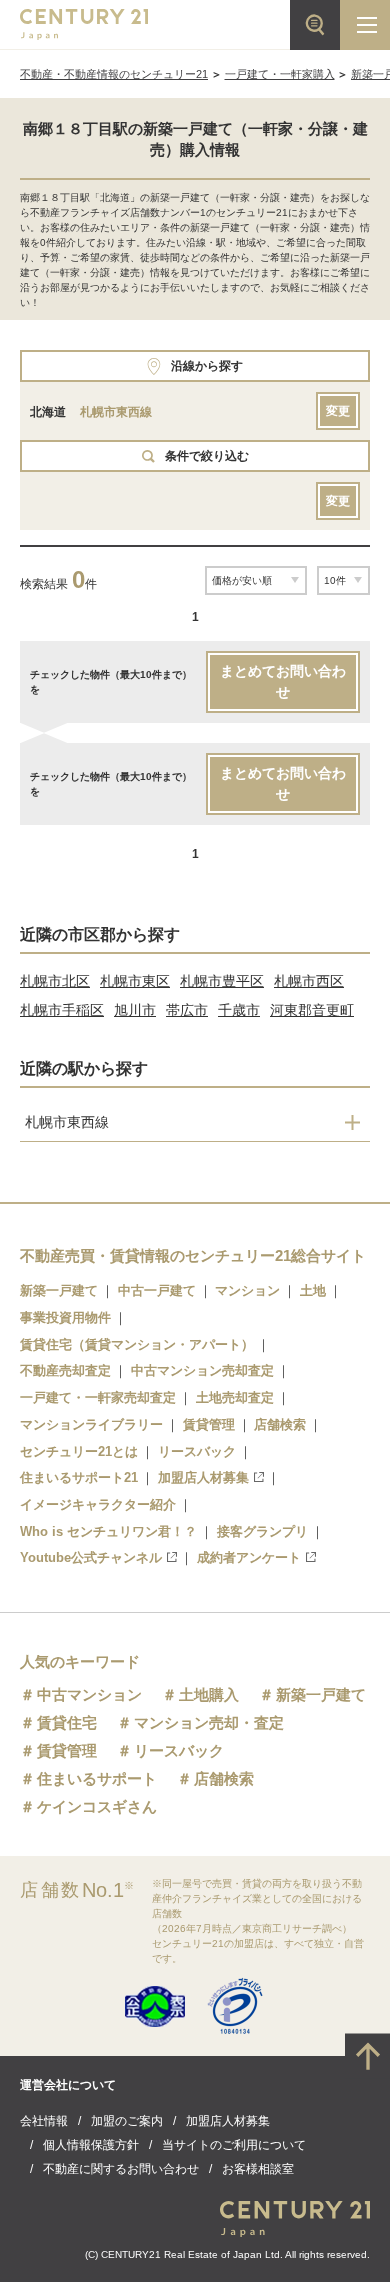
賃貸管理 (209, 1424)
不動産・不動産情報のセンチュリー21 (114, 74)
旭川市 (135, 1010)
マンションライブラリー (91, 1424)
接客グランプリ (262, 1531)
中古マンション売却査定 (202, 1370)
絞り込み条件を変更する (195, 2256)
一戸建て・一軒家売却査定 (98, 1397)
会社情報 (44, 2121)
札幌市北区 (55, 981)
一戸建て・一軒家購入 (280, 74)
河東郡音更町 (312, 1010)
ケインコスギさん (97, 1806)
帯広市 (187, 1010)
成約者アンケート (249, 1557)
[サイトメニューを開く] (365, 25)
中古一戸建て (157, 1290)
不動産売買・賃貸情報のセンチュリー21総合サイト (193, 1255)
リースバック (197, 1451)
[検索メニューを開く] (315, 25)
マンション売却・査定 (209, 1722)
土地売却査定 (235, 1397)
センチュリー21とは (79, 1451)
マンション (247, 1290)
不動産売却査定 (65, 1370)
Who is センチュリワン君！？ (108, 1531)
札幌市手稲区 (62, 1010)
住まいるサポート (97, 1778)
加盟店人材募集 (203, 1477)
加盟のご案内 (127, 2121)
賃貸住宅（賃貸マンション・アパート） (137, 1344)
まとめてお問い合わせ (283, 681)
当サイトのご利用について (234, 2145)
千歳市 (239, 1010)
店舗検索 (280, 1424)
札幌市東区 (135, 981)
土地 (313, 1290)
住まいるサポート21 (79, 1477)
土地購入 (209, 1694)
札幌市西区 (309, 981)
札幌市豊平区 (222, 981)
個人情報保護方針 (91, 2145)
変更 (338, 411)
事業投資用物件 (65, 1317)
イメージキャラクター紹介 (98, 1504)
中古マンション (89, 1694)
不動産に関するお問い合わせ (121, 2169)
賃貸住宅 (67, 1722)
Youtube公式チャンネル (91, 1557)
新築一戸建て (59, 1290)
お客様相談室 (258, 2169)
